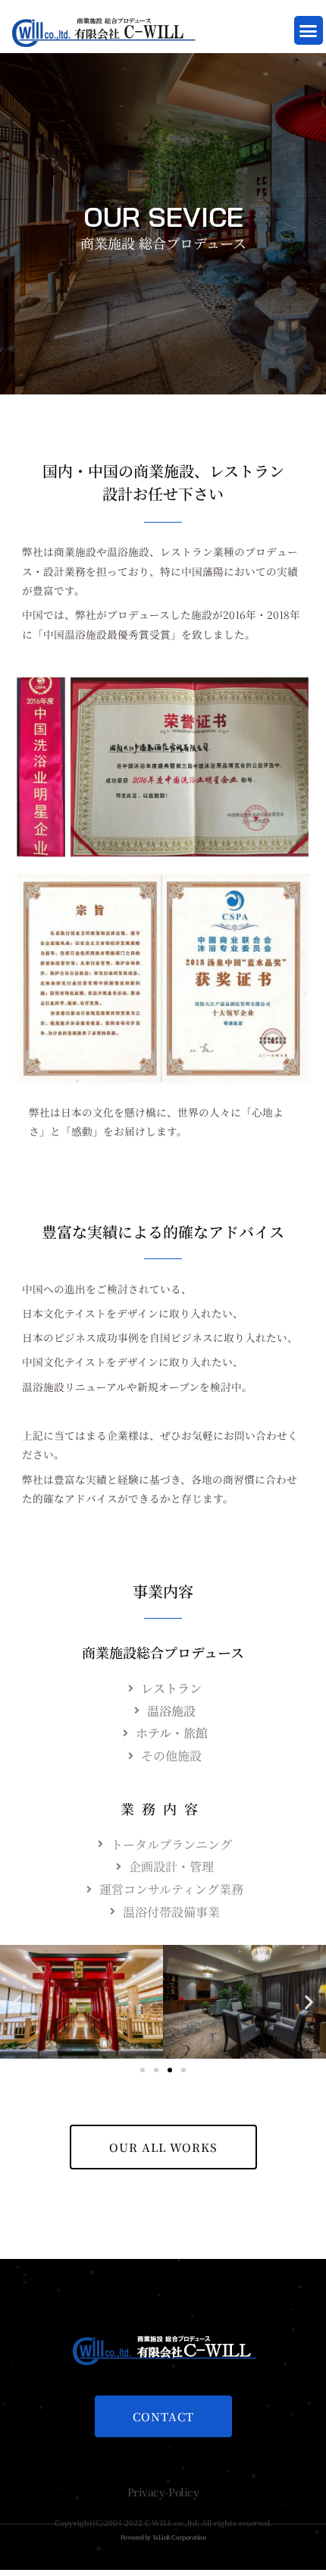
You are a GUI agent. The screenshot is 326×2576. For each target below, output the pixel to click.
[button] (309, 30)
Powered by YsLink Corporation (163, 2537)
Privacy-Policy (163, 2492)
